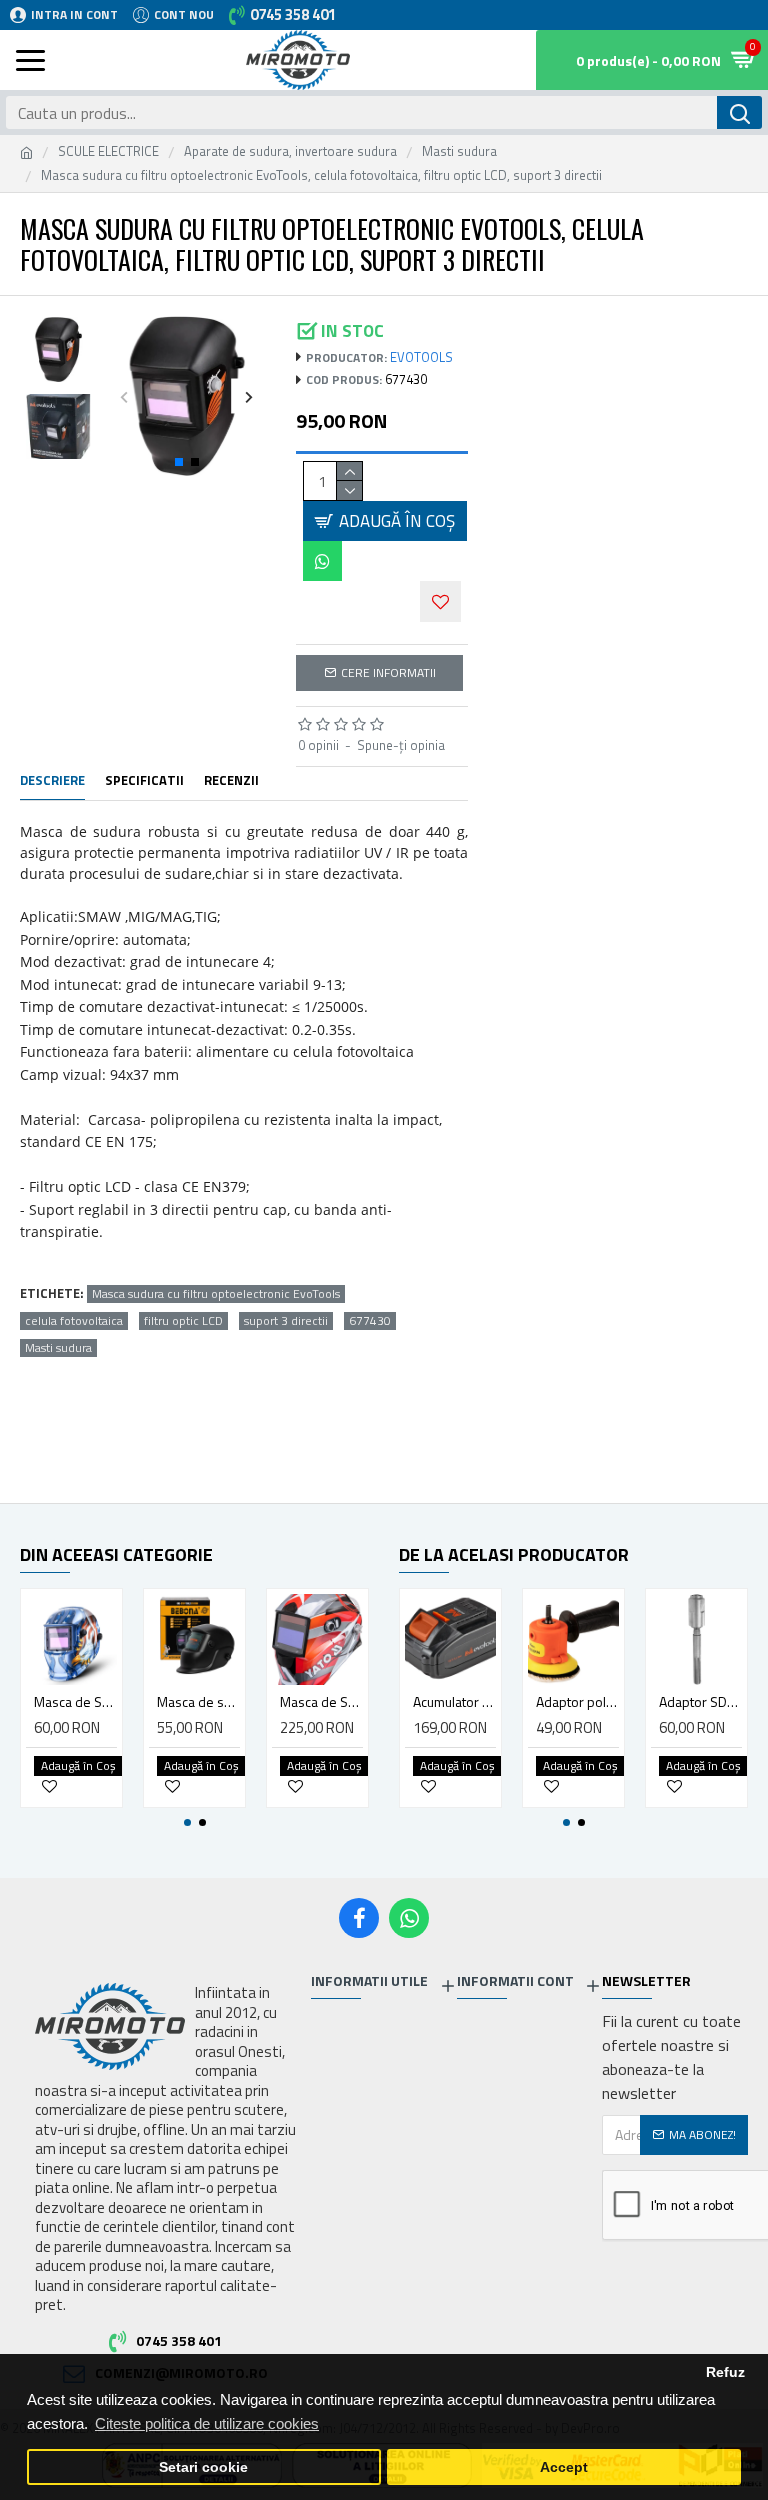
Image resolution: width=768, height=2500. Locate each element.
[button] (124, 396)
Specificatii (144, 781)
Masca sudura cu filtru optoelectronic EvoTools (216, 1294)
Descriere (52, 781)
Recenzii (231, 781)
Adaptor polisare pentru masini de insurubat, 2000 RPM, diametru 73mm (577, 1702)
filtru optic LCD (183, 1321)
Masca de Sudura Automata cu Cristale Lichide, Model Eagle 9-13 (75, 1702)
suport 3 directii (286, 1321)
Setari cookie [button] (203, 2467)
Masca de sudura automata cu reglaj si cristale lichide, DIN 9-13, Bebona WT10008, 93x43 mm (198, 1702)
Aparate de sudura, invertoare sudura (290, 151)
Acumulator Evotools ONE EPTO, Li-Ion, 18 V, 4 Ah (454, 1702)
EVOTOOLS (421, 357)
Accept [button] (564, 2467)
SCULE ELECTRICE (108, 151)
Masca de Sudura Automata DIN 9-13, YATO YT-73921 (321, 1702)
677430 (370, 1321)
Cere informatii (388, 672)
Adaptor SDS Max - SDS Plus (700, 1702)
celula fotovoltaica (74, 1321)
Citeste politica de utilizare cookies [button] (207, 2423)
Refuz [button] (725, 2372)
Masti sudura (459, 151)
